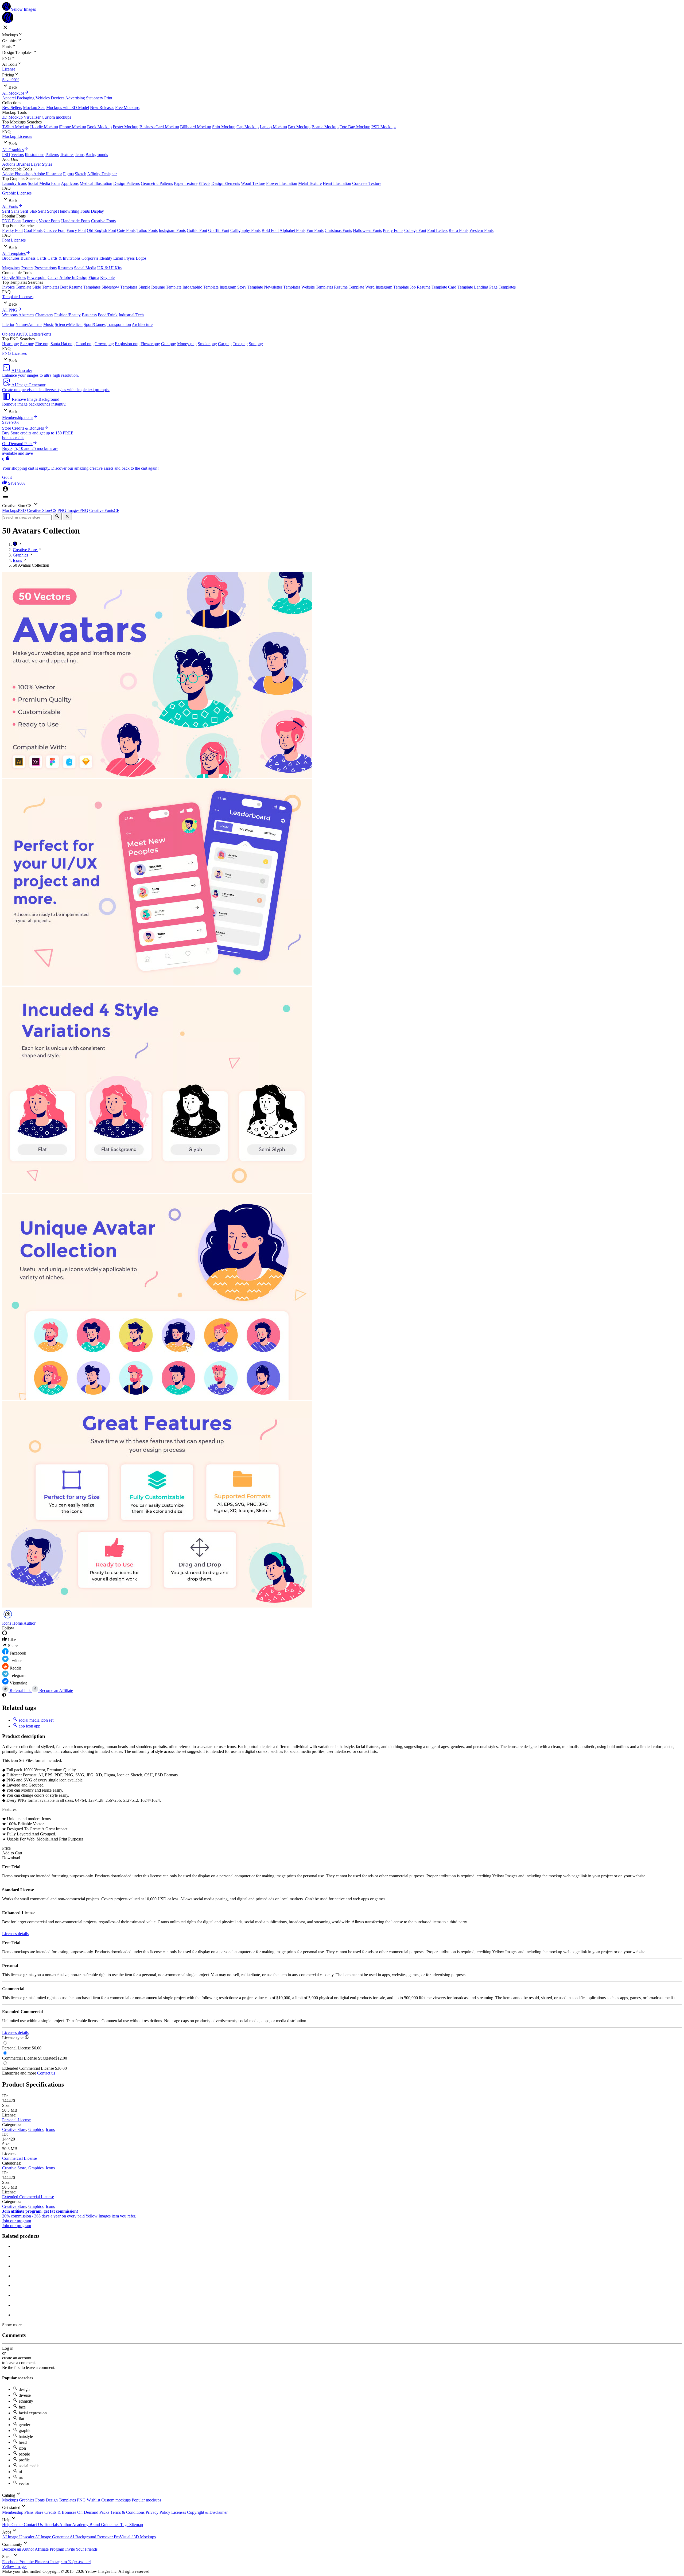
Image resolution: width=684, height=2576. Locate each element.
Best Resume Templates (80, 287)
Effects (204, 183)
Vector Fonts (49, 221)
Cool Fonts (33, 230)
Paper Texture (186, 183)
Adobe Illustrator (48, 174)
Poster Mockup (126, 127)
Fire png (42, 344)
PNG (82, 2500)
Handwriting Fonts (74, 211)
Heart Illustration (337, 183)
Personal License (16, 2120)
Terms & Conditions (128, 2512)
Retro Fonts (458, 230)
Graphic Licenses (17, 193)
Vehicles (43, 98)
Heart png (11, 344)
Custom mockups (56, 117)
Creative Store (14, 2129)
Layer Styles (42, 164)
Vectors (18, 155)
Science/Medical (69, 324)
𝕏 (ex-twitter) (79, 2562)
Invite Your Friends (81, 2549)
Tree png (240, 344)
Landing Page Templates (495, 287)
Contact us (46, 2073)
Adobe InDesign (73, 277)
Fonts (40, 2500)
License (9, 69)
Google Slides (14, 277)
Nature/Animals (29, 324)
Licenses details (15, 1934)
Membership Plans (18, 2512)
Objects (9, 334)
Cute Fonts (126, 230)
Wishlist (94, 2500)
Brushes (23, 164)
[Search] (57, 517)
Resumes (65, 268)
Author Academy (74, 2525)
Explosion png (127, 344)
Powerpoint (37, 277)
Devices (58, 98)
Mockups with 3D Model (68, 108)
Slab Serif (38, 211)
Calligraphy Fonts (245, 230)
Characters (44, 315)
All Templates (14, 253)
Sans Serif (20, 211)
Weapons (10, 315)
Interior (8, 324)
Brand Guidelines (105, 2525)
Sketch (81, 174)
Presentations (46, 268)
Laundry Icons (14, 183)
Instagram (59, 2562)
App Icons (70, 183)
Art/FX (22, 334)
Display (97, 211)
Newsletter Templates (282, 287)
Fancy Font (76, 230)
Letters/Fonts (40, 334)
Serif (6, 211)
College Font (415, 230)
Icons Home (12, 1623)
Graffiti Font (219, 230)
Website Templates (317, 287)
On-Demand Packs (94, 2512)
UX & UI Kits (109, 268)
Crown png (104, 344)
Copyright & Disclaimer (207, 2512)
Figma (68, 174)
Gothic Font (197, 230)
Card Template (460, 287)
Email (118, 258)
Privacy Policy (158, 2512)
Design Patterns (127, 183)
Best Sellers (12, 108)
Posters (27, 268)
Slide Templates (46, 287)
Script (52, 211)
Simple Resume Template (160, 287)
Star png (27, 344)
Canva (53, 277)
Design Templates (61, 2500)
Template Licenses (18, 297)
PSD (6, 155)
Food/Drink (108, 315)
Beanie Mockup (325, 127)
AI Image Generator (52, 2537)
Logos (141, 258)
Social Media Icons (44, 183)
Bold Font (270, 230)
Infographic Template (201, 287)
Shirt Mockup (224, 127)
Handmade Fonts (76, 221)
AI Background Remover (92, 2537)
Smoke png (207, 344)
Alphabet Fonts (292, 230)
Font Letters (437, 230)
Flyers (129, 258)
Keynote (107, 277)
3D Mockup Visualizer (21, 117)
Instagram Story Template (241, 287)
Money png (187, 344)
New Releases (102, 108)
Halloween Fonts (367, 230)
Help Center (13, 2525)
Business (89, 315)
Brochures (11, 258)
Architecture (142, 324)
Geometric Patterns (157, 183)
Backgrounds (97, 155)
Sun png (256, 344)
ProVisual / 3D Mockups (135, 2537)
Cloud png (85, 344)
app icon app (29, 1726)
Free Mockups (127, 108)
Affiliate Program (50, 2549)
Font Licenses (14, 240)
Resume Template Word (354, 287)
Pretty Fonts (393, 230)
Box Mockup (299, 127)
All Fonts (10, 206)
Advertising (75, 98)
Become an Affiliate (56, 1690)
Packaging (26, 98)
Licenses (179, 2512)
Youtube (27, 2562)
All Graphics (13, 150)
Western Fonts (481, 230)
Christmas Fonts (338, 230)
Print (108, 98)
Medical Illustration (96, 183)
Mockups (11, 2500)
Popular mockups (146, 2500)
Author (30, 1623)
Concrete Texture (367, 183)
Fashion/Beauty (67, 315)
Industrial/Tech (131, 315)
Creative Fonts (103, 221)
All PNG (10, 310)
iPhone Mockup (73, 127)
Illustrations (35, 155)
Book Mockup (99, 127)
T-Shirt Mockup (16, 127)
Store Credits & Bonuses (56, 2512)
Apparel (9, 98)
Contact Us (34, 2525)
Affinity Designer (102, 174)
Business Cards (34, 258)
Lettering (30, 221)
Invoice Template (17, 287)
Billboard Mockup (196, 127)
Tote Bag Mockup (355, 127)
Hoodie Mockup (44, 127)
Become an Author (18, 2549)
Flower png (150, 344)
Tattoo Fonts (147, 230)
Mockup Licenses (17, 136)
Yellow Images (15, 2567)
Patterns (52, 155)
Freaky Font (12, 230)
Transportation (119, 324)
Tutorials (52, 2525)
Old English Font (101, 230)
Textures (67, 155)
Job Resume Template (428, 287)
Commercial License (20, 2158)
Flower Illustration (282, 183)
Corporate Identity (97, 258)
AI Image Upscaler (19, 2537)
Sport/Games (95, 324)
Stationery (95, 98)
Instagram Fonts (172, 230)
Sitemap (136, 2525)
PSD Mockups (384, 127)
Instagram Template (392, 287)
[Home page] (15, 544)
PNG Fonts (12, 221)
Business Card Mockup (159, 127)
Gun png (169, 344)
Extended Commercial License (28, 2197)
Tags (125, 2525)
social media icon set (36, 1720)
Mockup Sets (34, 108)
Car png (225, 344)
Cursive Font (55, 230)
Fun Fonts (315, 230)
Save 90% (11, 80)
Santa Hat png (63, 344)
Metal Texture (310, 183)
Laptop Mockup (273, 127)
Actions (9, 164)
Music (48, 324)
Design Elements (226, 183)
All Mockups (13, 93)
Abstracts (26, 315)
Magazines (11, 268)
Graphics (36, 2129)
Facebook (11, 2562)
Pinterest (42, 2562)
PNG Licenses (14, 353)
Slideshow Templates (119, 287)
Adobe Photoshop (17, 174)
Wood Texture (253, 183)
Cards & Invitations (64, 258)
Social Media (85, 268)
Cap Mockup (248, 127)
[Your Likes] (5, 483)
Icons (80, 155)
